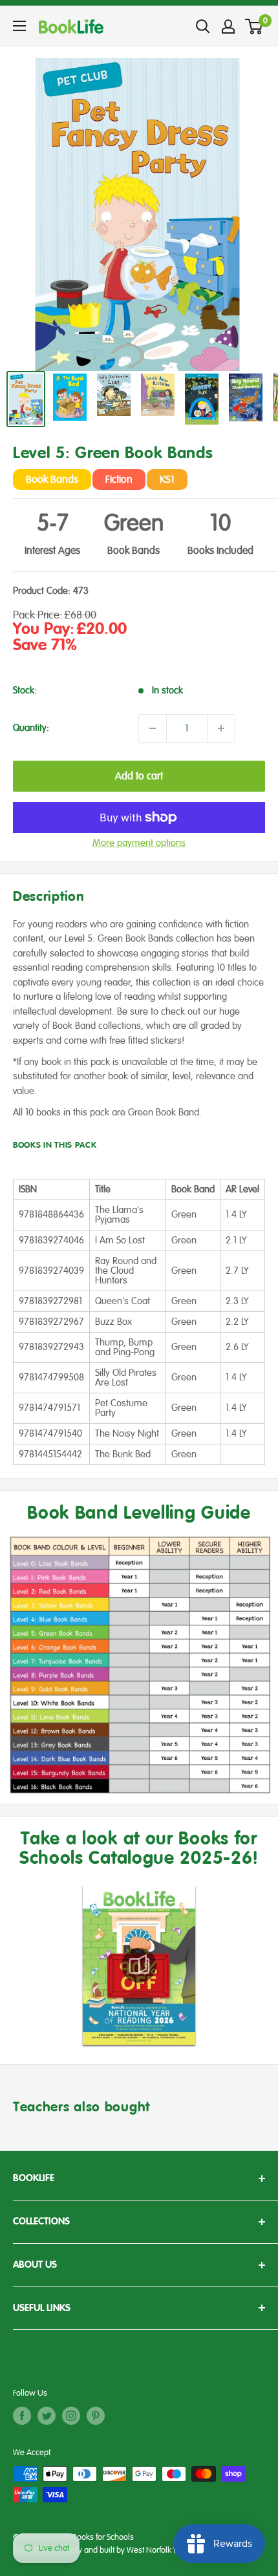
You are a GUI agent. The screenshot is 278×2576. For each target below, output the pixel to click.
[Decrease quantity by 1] (153, 728)
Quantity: (31, 728)
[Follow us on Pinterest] (96, 2416)
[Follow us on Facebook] (22, 2416)
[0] (254, 26)
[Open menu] (19, 26)
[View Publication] (139, 1965)
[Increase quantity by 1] (221, 728)
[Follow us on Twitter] (47, 2416)
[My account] (228, 26)
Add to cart (139, 776)
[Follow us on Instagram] (71, 2416)
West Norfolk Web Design (171, 2550)
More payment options (139, 843)
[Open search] (203, 26)
